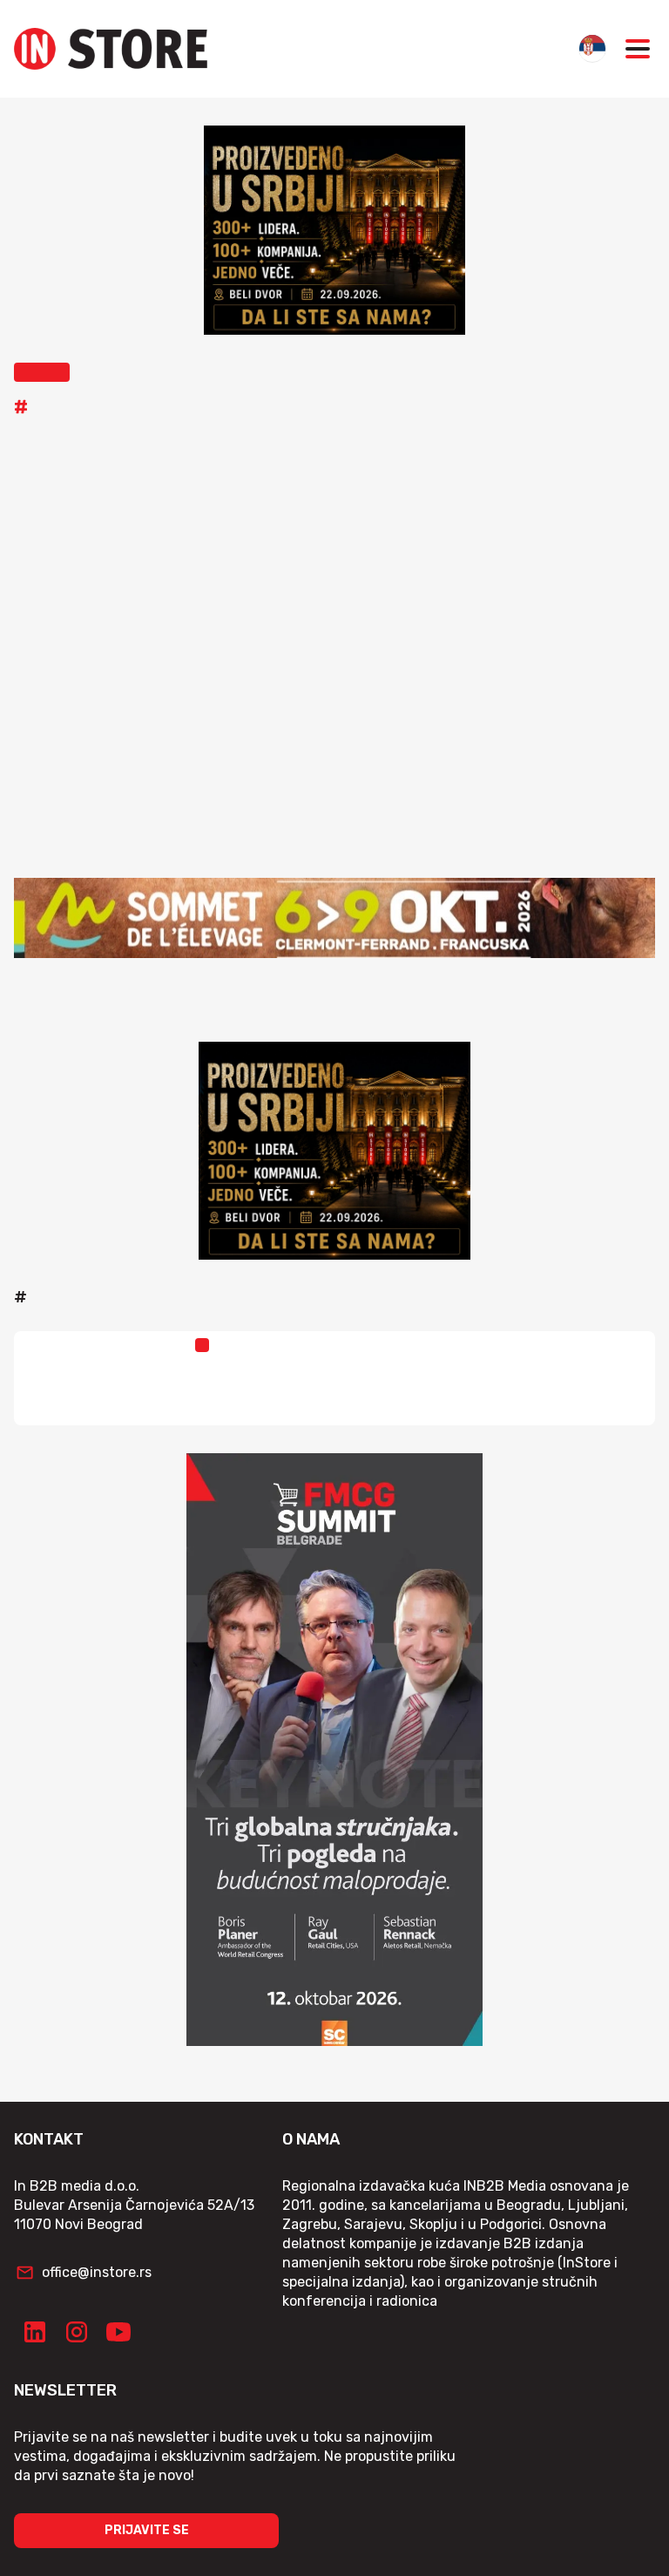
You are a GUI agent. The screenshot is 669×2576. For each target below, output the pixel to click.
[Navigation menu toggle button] (638, 49)
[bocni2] (334, 1750)
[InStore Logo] (111, 49)
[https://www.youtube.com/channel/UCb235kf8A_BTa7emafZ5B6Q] (118, 2332)
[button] (42, 372)
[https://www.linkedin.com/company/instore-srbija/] (35, 2332)
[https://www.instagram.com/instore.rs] (77, 2332)
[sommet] (334, 918)
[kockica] (334, 230)
